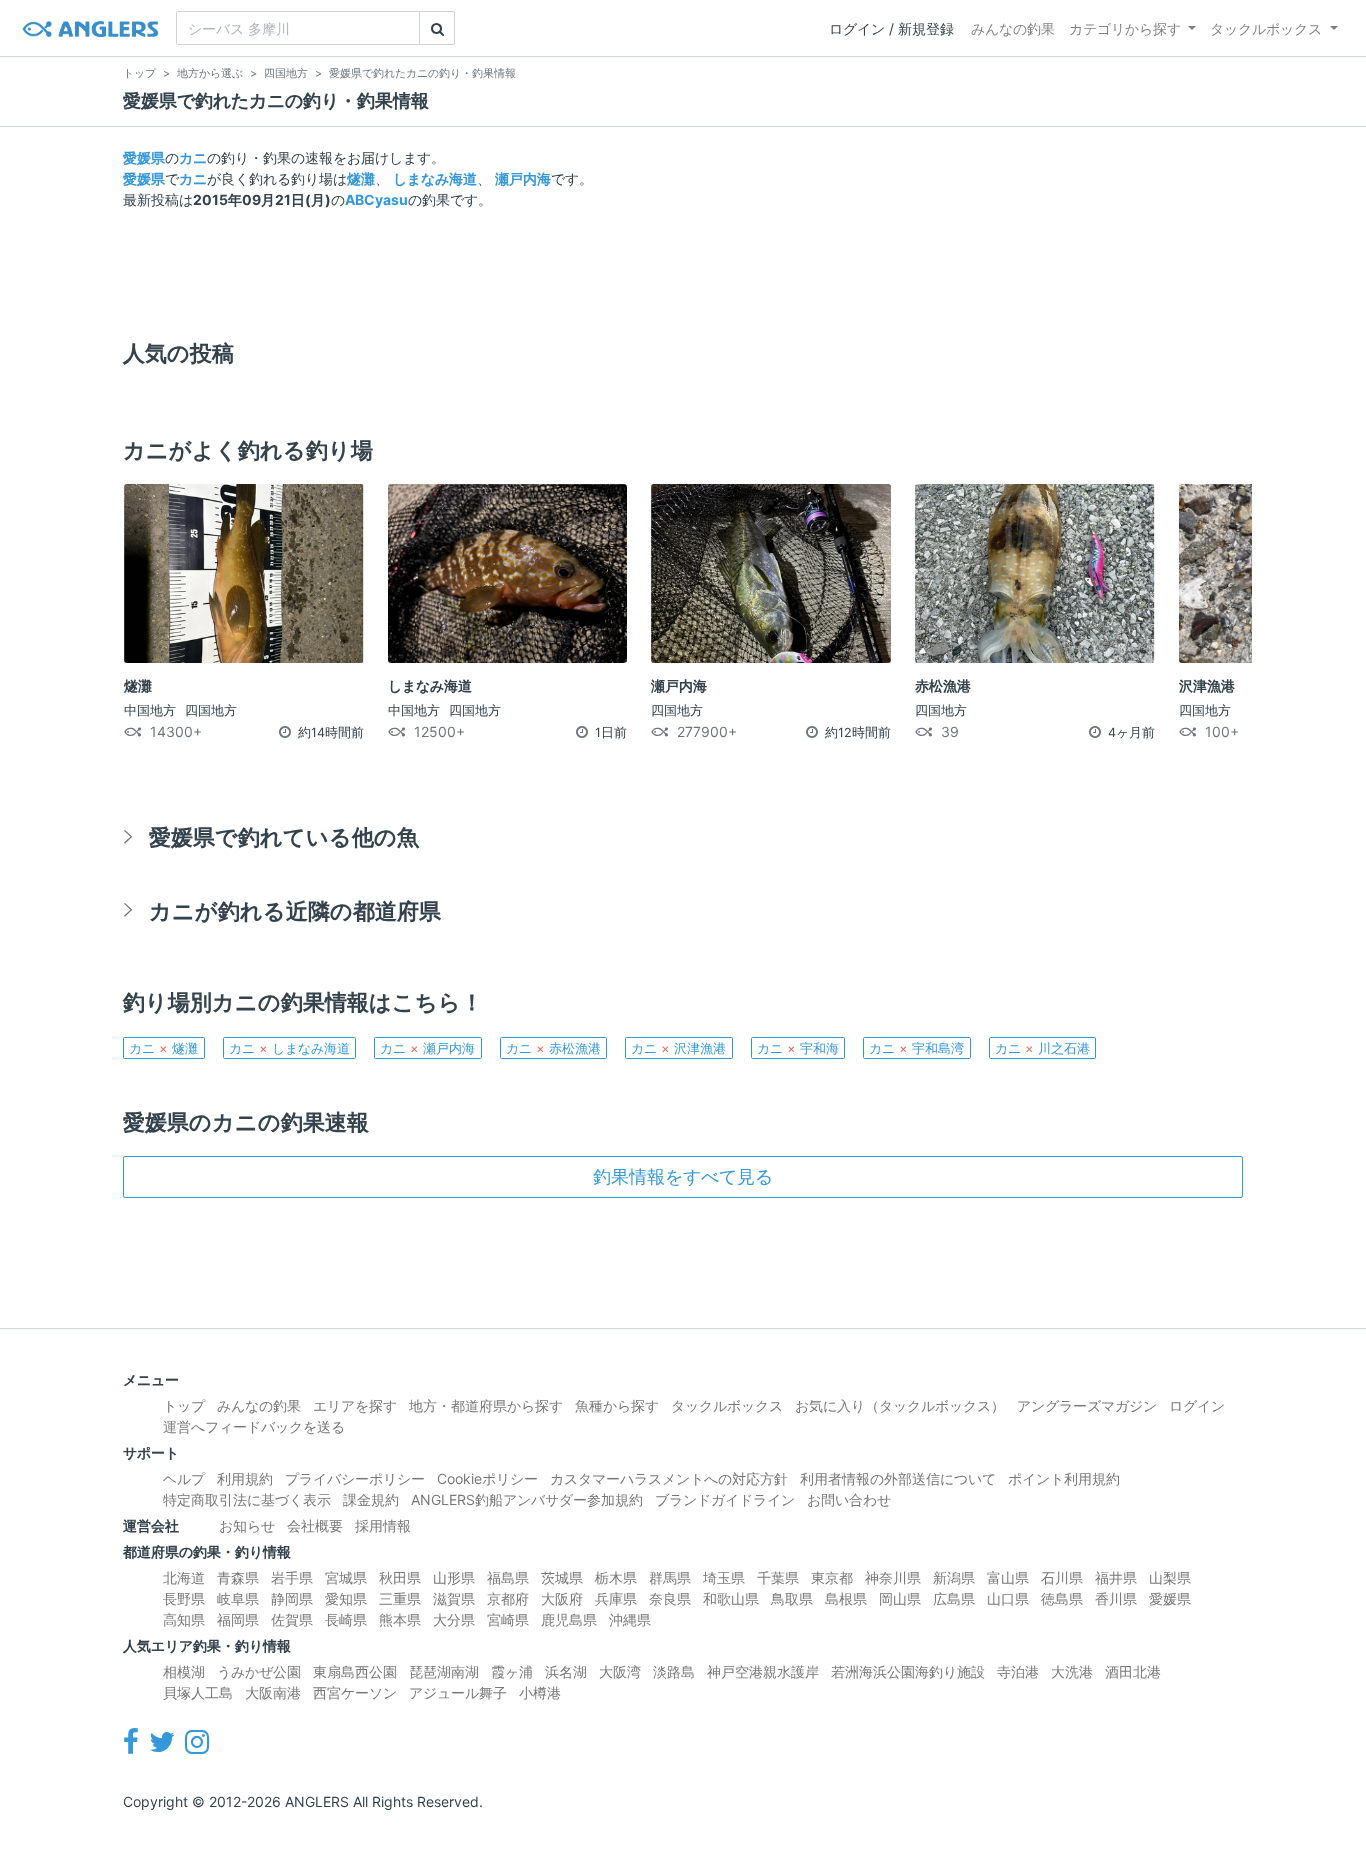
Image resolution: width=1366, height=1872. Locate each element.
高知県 (184, 1619)
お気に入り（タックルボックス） (900, 1405)
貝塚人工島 (198, 1692)
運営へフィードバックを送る (254, 1426)
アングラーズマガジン (1087, 1405)
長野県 (184, 1598)
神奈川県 (893, 1577)
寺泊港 (1018, 1671)
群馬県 (670, 1577)
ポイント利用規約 (1064, 1478)
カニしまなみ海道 (289, 1048)
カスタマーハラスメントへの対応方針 (669, 1478)
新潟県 (954, 1577)
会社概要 (315, 1525)
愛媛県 (144, 157)
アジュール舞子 (458, 1692)
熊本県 (400, 1619)
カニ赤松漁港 (553, 1048)
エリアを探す (355, 1405)
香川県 (1116, 1598)
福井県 (1116, 1577)
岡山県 (900, 1598)
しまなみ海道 (435, 178)
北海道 (184, 1577)
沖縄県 (630, 1619)
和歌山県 (731, 1598)
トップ (184, 1405)
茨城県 (562, 1577)
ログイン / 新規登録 (891, 28)
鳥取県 (792, 1598)
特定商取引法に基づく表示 (247, 1499)
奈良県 (670, 1598)
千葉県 (778, 1577)
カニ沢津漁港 (678, 1048)
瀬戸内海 (523, 178)
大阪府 (562, 1598)
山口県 (1008, 1598)
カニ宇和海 (798, 1048)
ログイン (1197, 1405)
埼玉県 (724, 1577)
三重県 (400, 1598)
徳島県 (1062, 1598)
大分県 (454, 1619)
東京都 (832, 1577)
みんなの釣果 (1013, 28)
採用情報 (383, 1525)
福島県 (508, 1577)
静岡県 (292, 1598)
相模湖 (184, 1671)
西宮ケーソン (355, 1692)
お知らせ (247, 1525)
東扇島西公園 (355, 1671)
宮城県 (346, 1577)
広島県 (954, 1598)
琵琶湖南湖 (444, 1671)
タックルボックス (1266, 28)
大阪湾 (620, 1671)
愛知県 (346, 1598)
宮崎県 (508, 1619)
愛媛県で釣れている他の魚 (284, 836)
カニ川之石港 (1042, 1048)
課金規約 (371, 1499)
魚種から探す (617, 1405)
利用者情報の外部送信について (898, 1478)
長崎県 (346, 1619)
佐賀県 (292, 1619)
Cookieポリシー (487, 1478)
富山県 (1008, 1577)
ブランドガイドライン (725, 1499)
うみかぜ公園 (259, 1671)
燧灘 (361, 178)
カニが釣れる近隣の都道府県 (295, 910)
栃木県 (616, 1577)
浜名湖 (566, 1671)
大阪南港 (273, 1692)
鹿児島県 (569, 1619)
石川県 (1062, 1577)
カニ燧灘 (163, 1048)
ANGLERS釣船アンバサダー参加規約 (527, 1499)
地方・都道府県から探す (486, 1405)
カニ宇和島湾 (916, 1048)
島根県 (846, 1598)
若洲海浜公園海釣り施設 (908, 1671)
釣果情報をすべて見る (683, 1176)
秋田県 (400, 1577)
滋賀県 (454, 1598)
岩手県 (292, 1577)
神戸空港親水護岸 (763, 1671)
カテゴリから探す (1125, 28)
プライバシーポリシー (355, 1478)
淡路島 (674, 1671)
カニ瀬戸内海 (427, 1048)
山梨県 (1170, 1577)
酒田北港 (1133, 1671)
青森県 (238, 1577)
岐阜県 (238, 1598)
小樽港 (540, 1692)
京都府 (508, 1598)
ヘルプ (184, 1478)
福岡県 (238, 1619)
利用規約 (245, 1478)
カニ (193, 157)
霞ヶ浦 (512, 1671)
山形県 (454, 1577)
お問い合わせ (849, 1499)
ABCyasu (376, 199)
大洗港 (1072, 1671)
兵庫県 (616, 1598)
